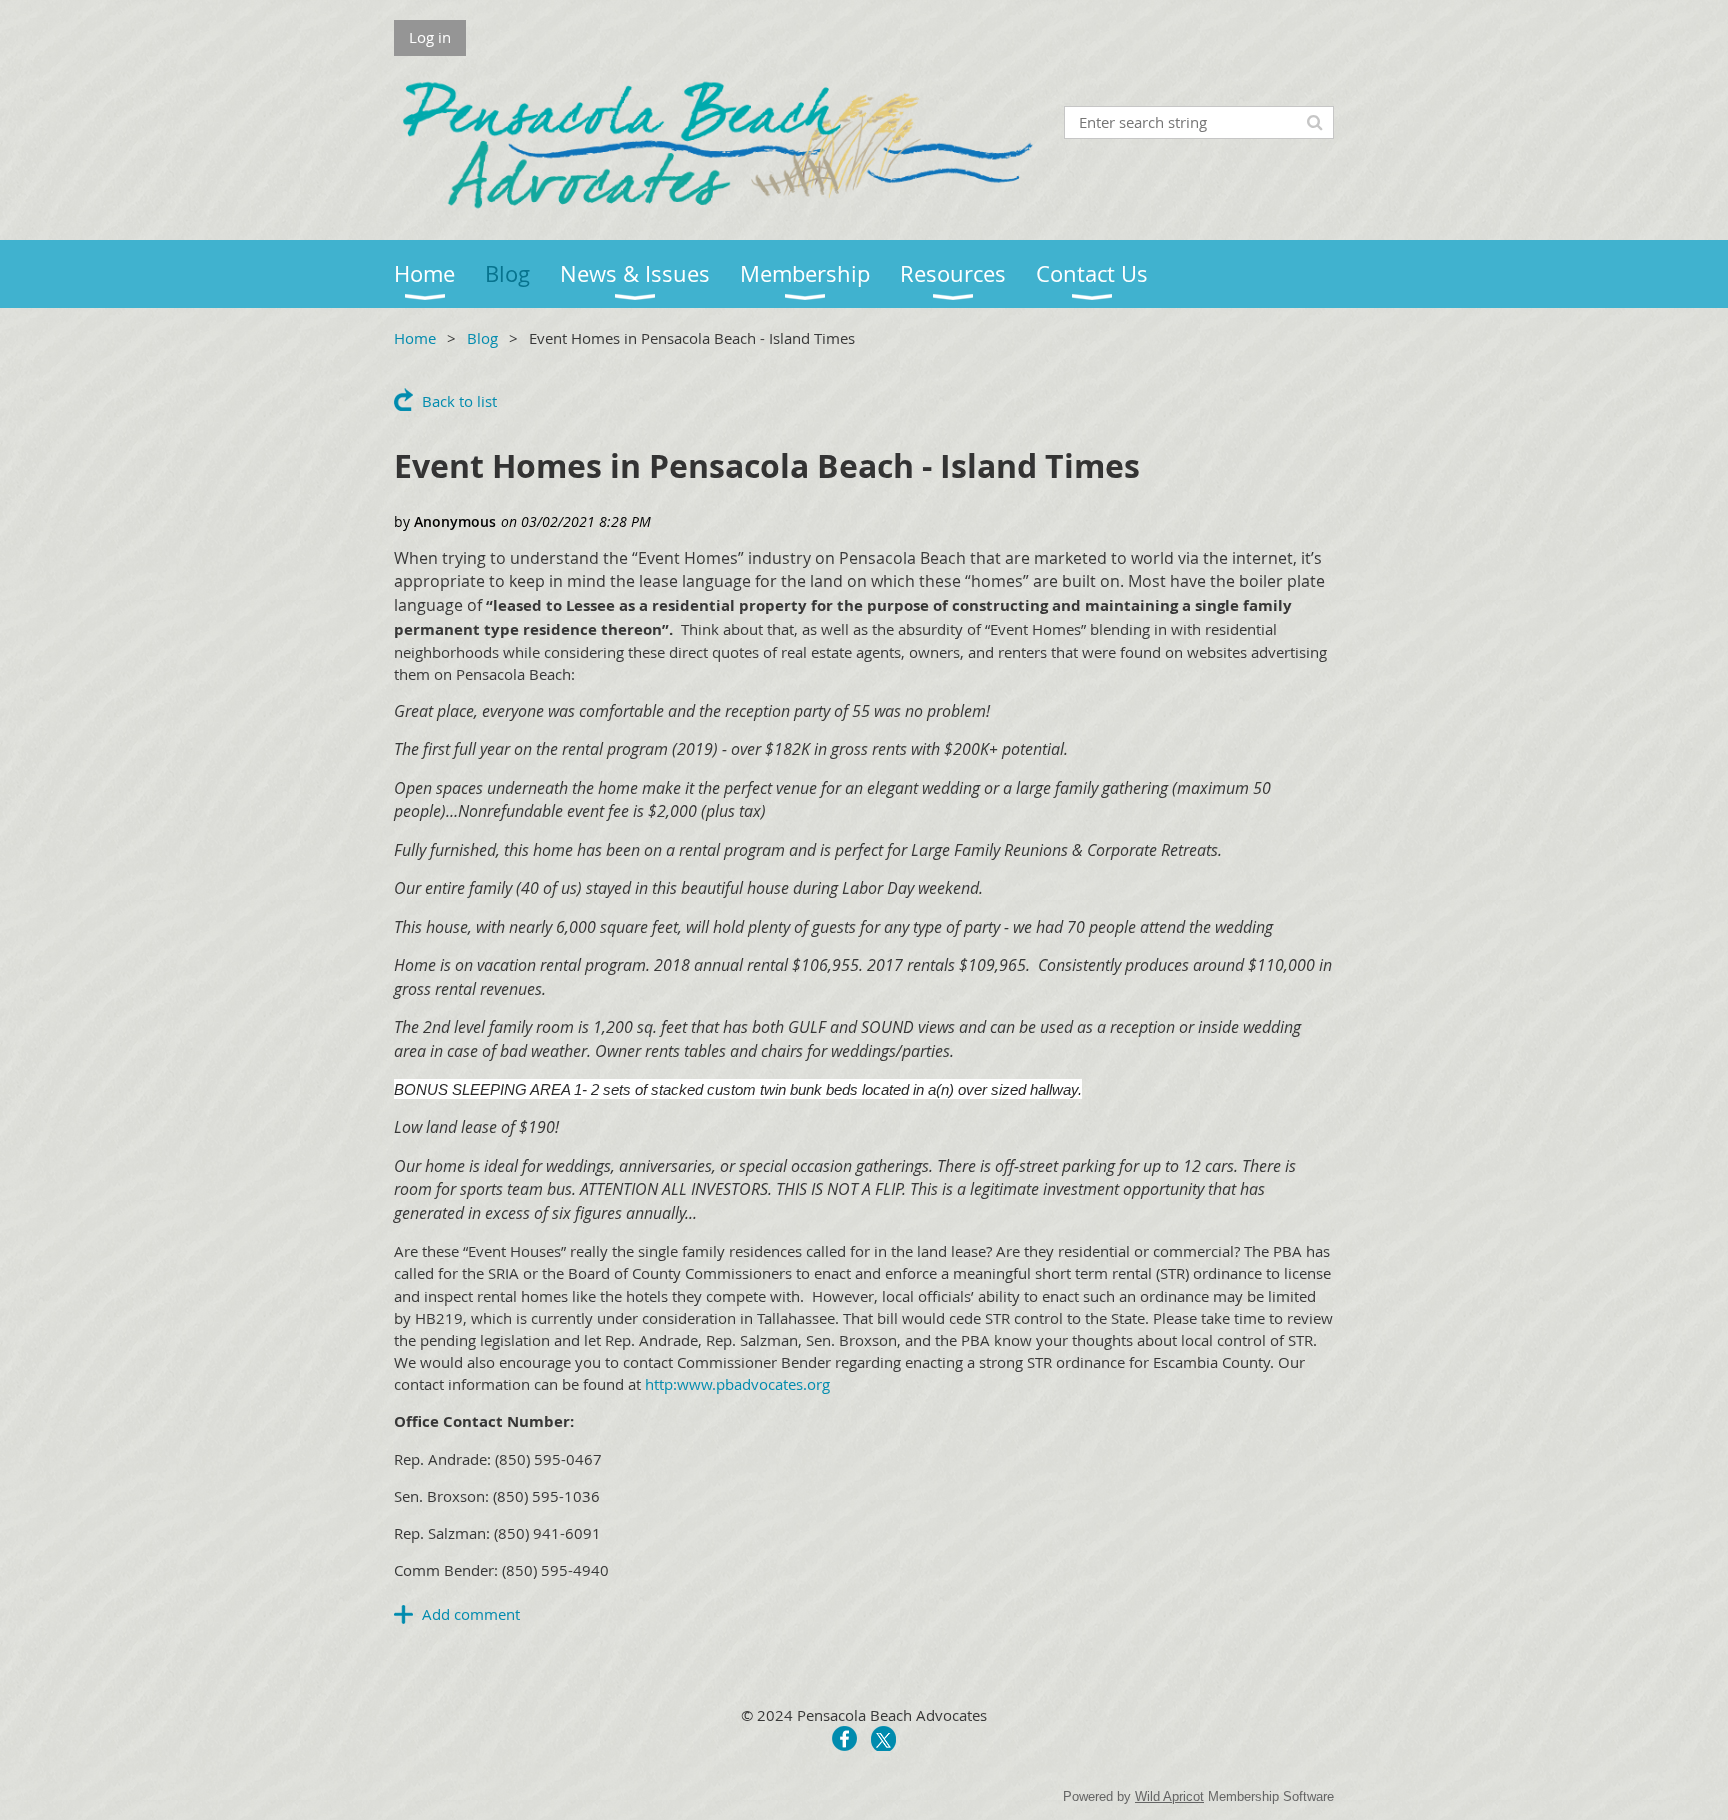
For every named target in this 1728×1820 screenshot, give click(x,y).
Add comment (471, 1614)
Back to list (459, 401)
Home (415, 338)
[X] (883, 1738)
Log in (430, 37)
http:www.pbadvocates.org (737, 1384)
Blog (482, 338)
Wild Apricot (1169, 1796)
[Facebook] (844, 1738)
